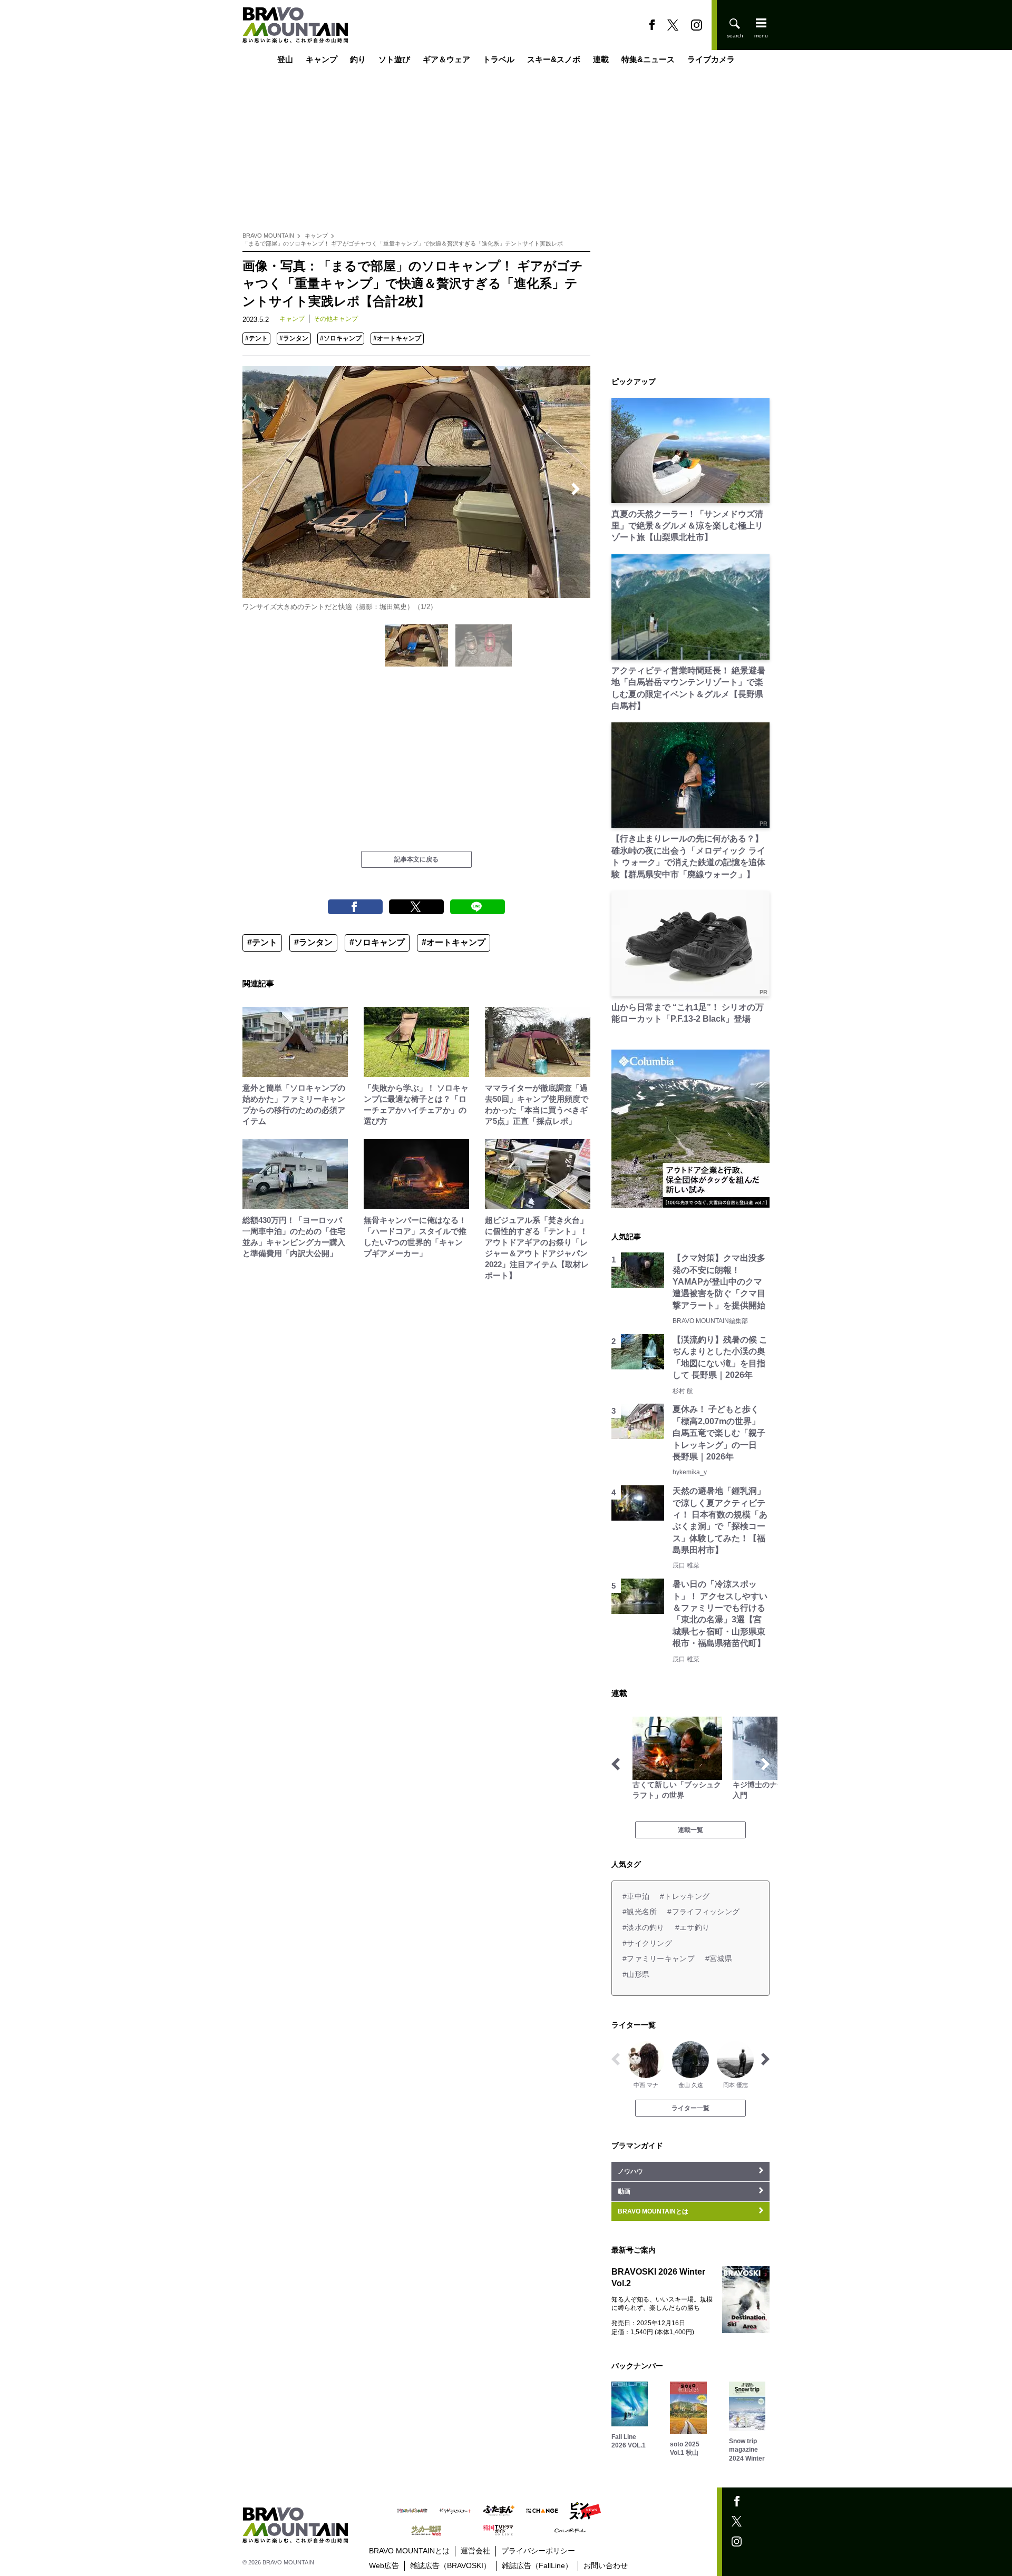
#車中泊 (636, 1896)
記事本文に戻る (416, 859)
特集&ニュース (648, 59)
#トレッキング (685, 1896)
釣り (358, 59)
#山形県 (636, 1974)
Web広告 (384, 2565)
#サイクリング (647, 1943)
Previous (257, 489)
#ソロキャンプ (341, 338)
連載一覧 (690, 1830)
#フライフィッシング (703, 1912)
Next (576, 489)
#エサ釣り (692, 1927)
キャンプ (322, 59)
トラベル (499, 59)
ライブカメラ (711, 59)
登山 (285, 59)
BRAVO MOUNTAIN (268, 236)
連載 (601, 59)
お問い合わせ (606, 2565)
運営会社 (475, 2551)
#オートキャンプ (397, 338)
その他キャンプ (336, 319)
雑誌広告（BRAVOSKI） (450, 2565)
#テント (256, 338)
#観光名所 (640, 1912)
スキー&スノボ (554, 59)
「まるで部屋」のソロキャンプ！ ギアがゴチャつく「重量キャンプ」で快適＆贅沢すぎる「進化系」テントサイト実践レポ (403, 243)
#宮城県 (719, 1958)
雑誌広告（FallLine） (537, 2565)
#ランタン (294, 338)
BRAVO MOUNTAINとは (409, 2551)
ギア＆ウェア (446, 59)
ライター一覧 (690, 2108)
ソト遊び (394, 59)
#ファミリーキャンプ (659, 1958)
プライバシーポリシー (538, 2551)
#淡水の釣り (644, 1927)
